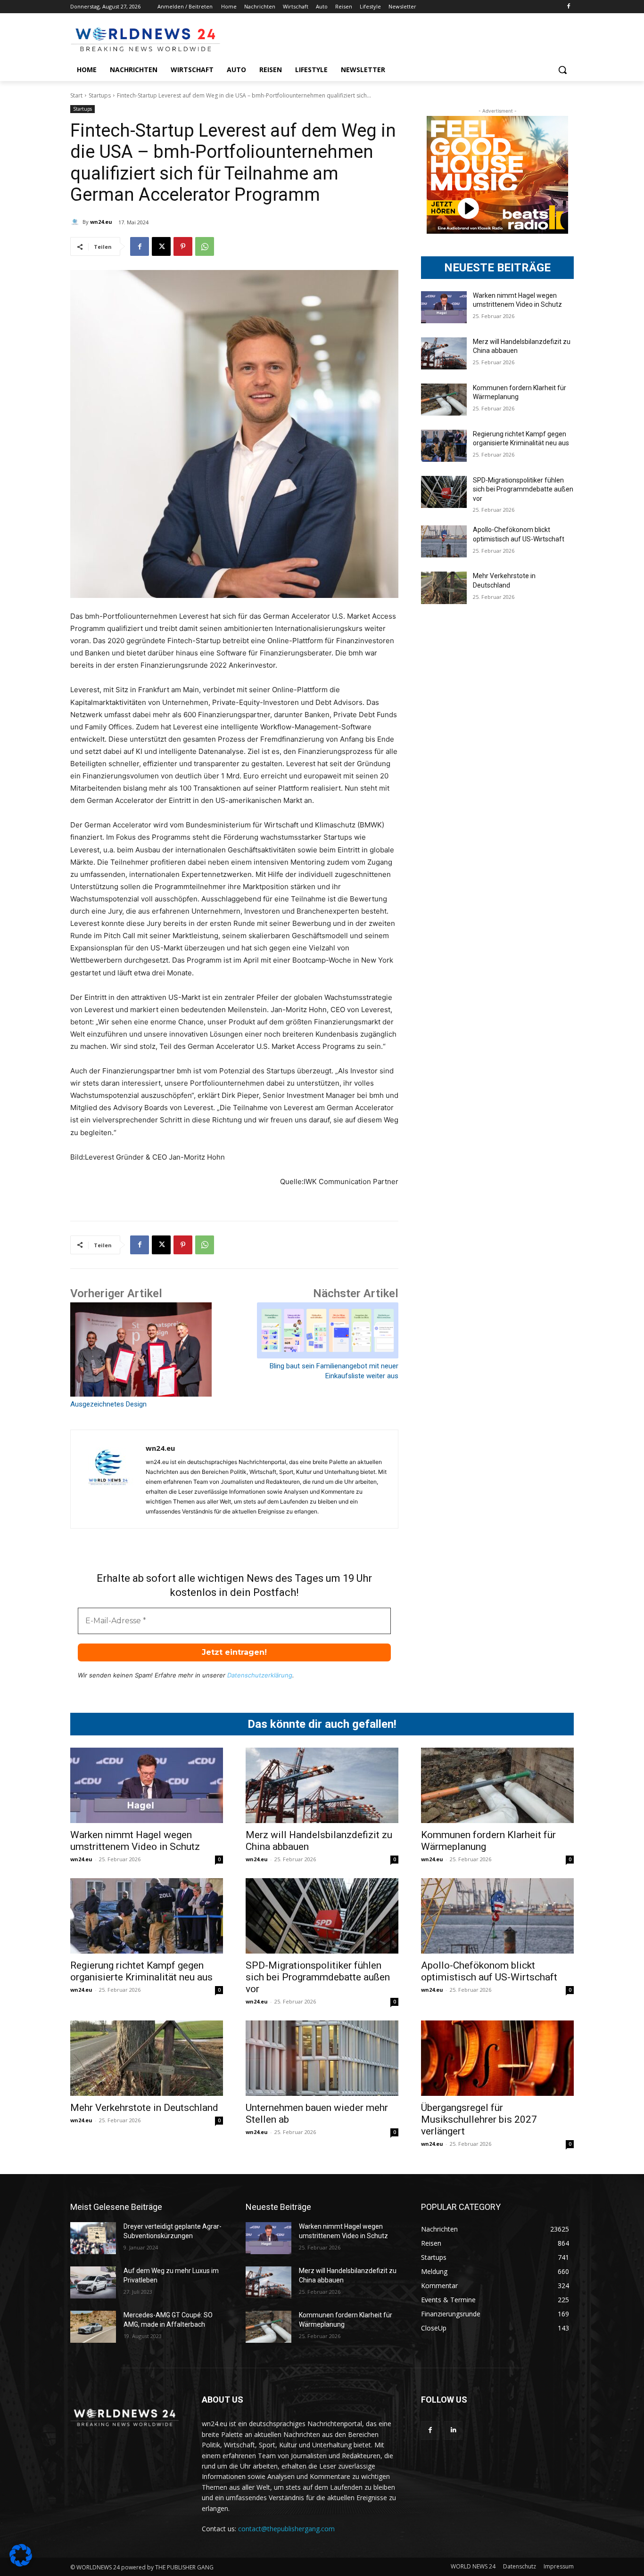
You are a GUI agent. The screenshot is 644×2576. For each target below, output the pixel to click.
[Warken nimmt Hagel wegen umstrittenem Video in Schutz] (444, 307)
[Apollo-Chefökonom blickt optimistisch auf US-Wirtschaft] (444, 541)
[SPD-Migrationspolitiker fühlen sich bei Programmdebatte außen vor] (444, 492)
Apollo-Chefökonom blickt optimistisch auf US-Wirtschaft (489, 1971)
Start (76, 95)
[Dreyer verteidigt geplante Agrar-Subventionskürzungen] (93, 2238)
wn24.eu (101, 222)
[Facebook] (568, 7)
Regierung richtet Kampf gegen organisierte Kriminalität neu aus (141, 1971)
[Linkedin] (453, 2430)
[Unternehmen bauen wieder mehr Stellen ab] (322, 2058)
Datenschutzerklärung (260, 1675)
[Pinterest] (183, 246)
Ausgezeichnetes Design (108, 1404)
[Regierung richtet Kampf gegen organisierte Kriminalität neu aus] (444, 446)
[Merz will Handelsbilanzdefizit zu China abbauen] (444, 353)
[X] (161, 246)
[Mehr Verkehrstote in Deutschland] (444, 588)
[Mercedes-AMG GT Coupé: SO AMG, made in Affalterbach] (93, 2327)
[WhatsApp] (205, 246)
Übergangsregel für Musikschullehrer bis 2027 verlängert (479, 2119)
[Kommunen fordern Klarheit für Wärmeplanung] (444, 400)
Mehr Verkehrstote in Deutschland (144, 2108)
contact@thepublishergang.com (286, 2529)
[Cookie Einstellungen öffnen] (21, 2564)
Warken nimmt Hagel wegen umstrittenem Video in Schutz (135, 1841)
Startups (100, 95)
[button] (562, 70)
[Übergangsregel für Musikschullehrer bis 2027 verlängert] (497, 2058)
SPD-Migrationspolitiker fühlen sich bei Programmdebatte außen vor (523, 489)
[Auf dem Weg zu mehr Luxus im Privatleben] (93, 2282)
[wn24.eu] (76, 222)
